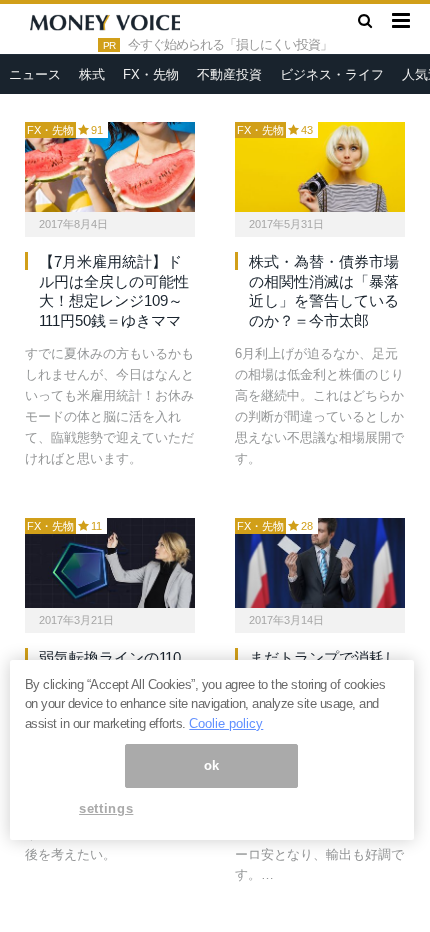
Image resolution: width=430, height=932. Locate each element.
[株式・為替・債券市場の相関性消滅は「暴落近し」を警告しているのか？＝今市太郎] (320, 167)
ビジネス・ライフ (332, 74)
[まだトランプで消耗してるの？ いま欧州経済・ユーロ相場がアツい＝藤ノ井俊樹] (320, 563)
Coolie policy (226, 723)
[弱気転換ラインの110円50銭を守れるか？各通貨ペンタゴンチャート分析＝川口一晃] (110, 563)
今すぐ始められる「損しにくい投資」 (230, 45)
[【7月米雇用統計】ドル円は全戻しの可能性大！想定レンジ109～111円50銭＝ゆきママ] (110, 167)
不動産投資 (229, 74)
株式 (92, 74)
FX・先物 (151, 74)
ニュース (35, 74)
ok (212, 765)
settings (106, 808)
